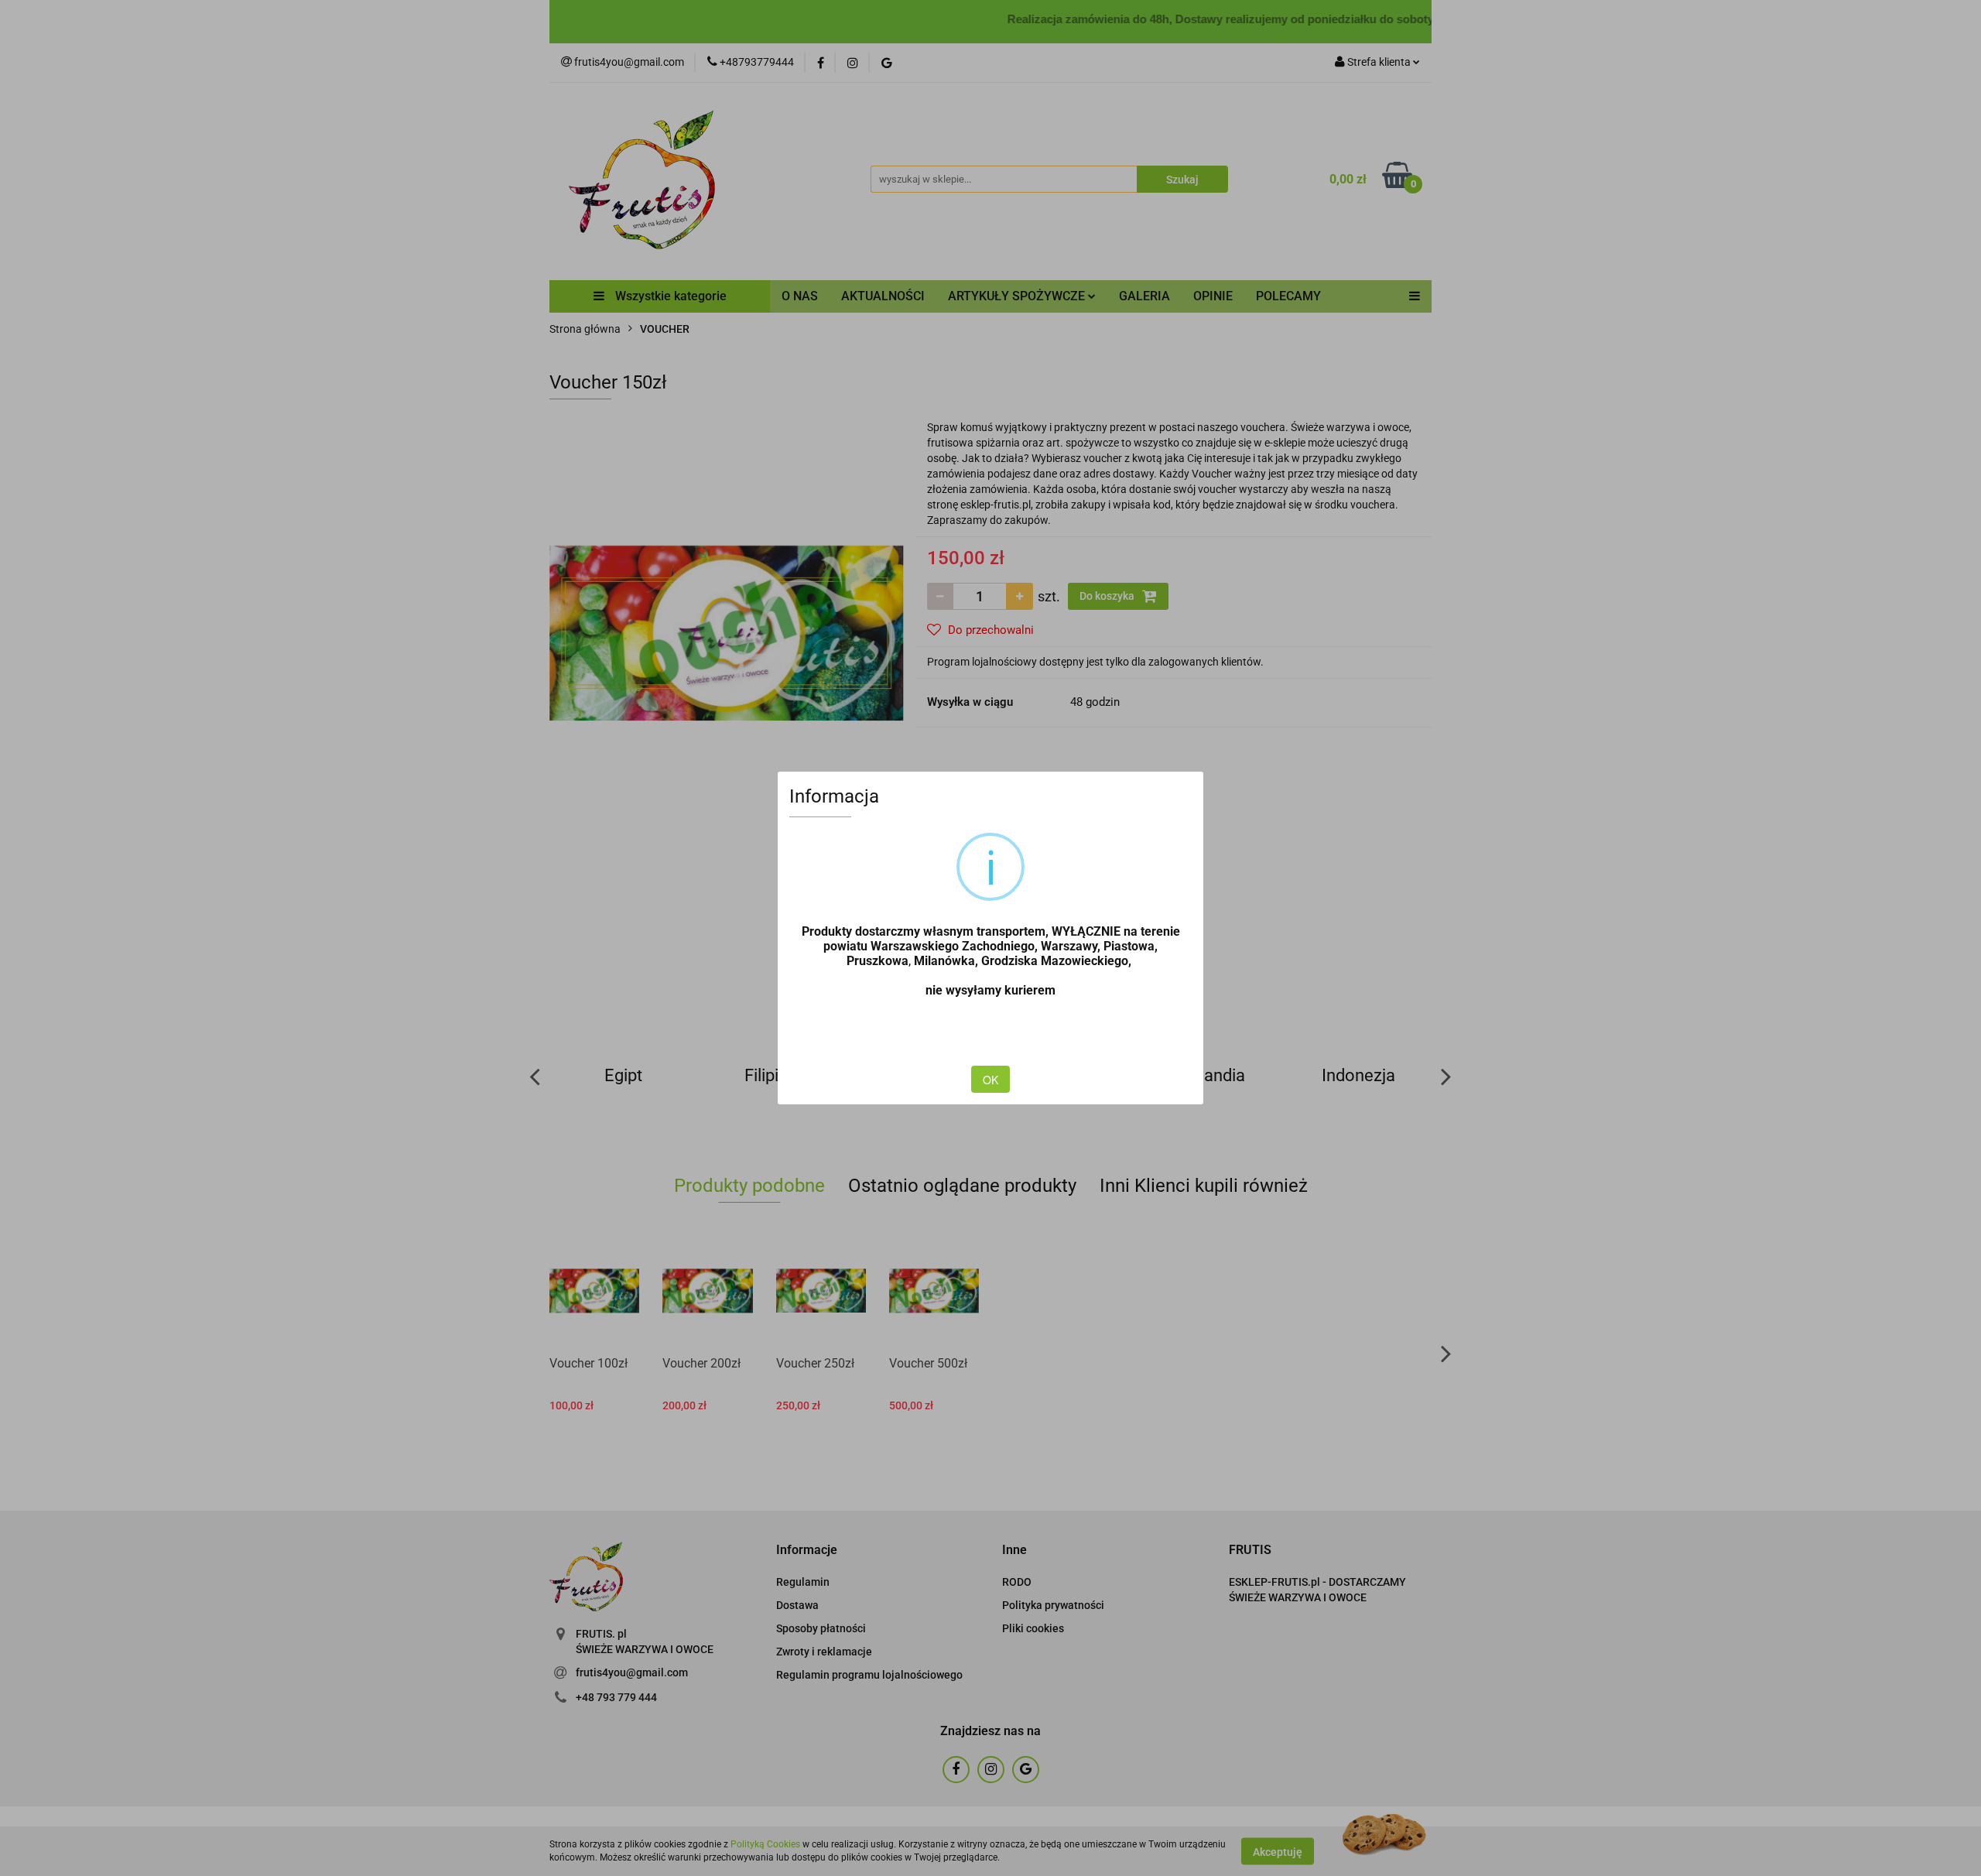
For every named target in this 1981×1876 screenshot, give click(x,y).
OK (990, 1080)
